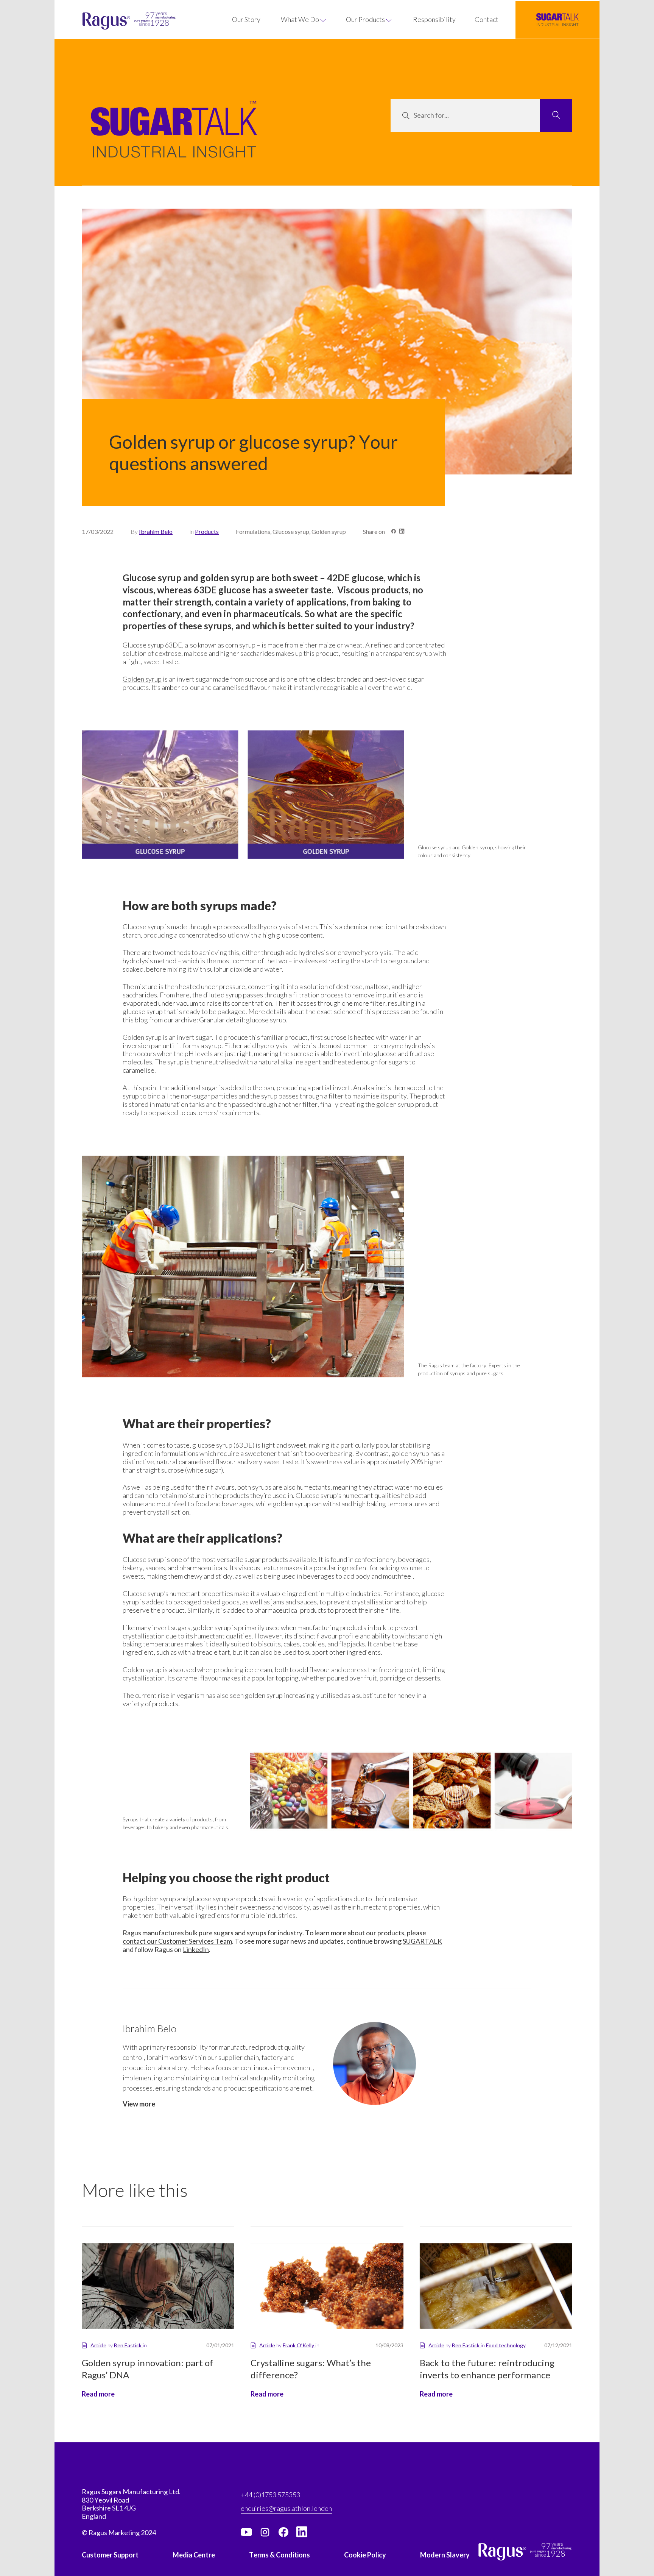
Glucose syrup (143, 645)
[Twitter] (265, 2532)
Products (207, 531)
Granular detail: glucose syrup (243, 1020)
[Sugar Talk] (174, 140)
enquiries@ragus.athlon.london (286, 2508)
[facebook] (283, 2532)
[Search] (556, 116)
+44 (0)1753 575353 (270, 2495)
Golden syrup (142, 679)
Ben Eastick (128, 2345)
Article (98, 2345)
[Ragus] (103, 21)
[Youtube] (246, 2532)
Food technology (506, 2345)
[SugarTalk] (557, 20)
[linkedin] (302, 2532)
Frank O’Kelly (299, 2345)
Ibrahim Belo (156, 531)
